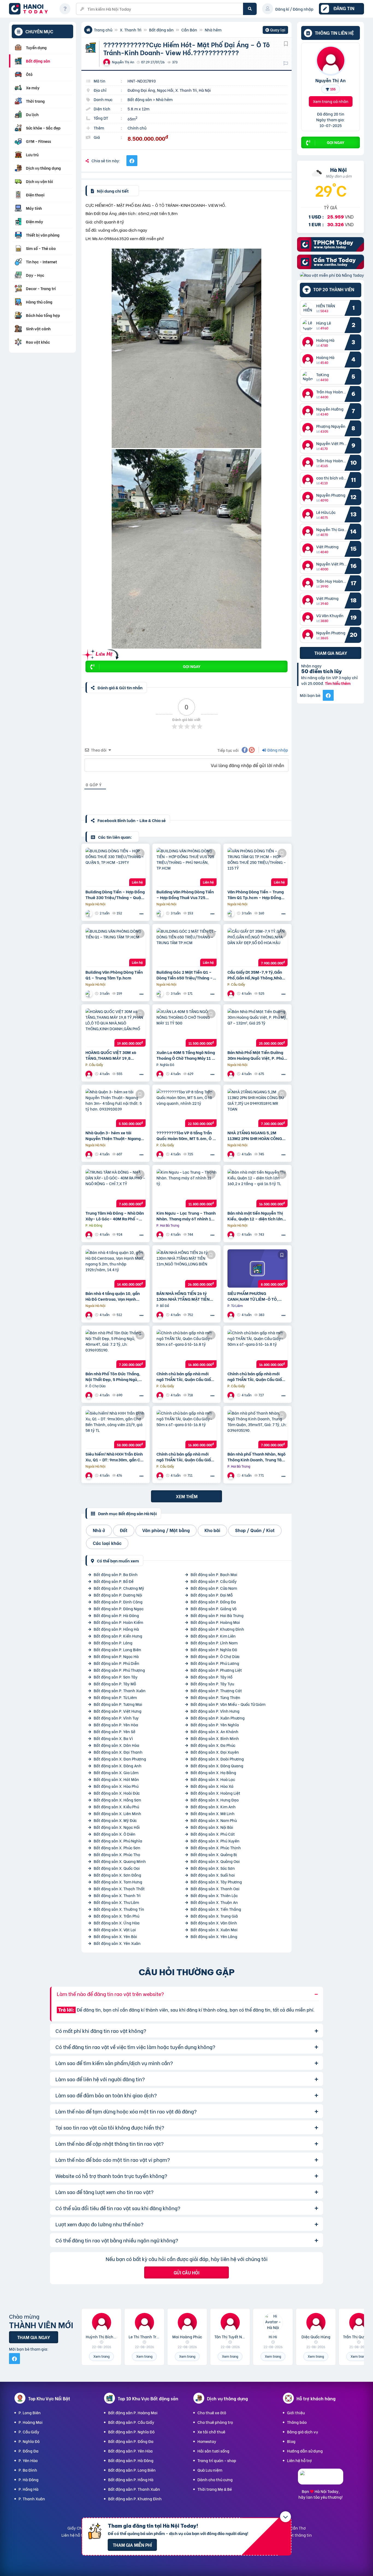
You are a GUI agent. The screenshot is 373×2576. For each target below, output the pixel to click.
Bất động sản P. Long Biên (117, 1649)
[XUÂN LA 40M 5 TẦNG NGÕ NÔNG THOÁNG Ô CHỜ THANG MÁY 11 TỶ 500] (187, 1028)
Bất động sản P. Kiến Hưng (118, 1636)
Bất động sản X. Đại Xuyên (215, 1752)
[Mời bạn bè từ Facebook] (328, 695)
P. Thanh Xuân (32, 2499)
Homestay (207, 2441)
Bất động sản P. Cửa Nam (214, 1588)
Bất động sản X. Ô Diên (115, 1834)
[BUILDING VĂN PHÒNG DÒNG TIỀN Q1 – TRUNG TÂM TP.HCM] (116, 947)
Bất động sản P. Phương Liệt (216, 1670)
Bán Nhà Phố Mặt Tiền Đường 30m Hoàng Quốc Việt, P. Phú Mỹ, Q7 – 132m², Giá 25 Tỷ (256, 1055)
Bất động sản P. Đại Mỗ (212, 1595)
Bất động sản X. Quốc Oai (117, 1868)
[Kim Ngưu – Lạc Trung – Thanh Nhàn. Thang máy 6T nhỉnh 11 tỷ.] (187, 1188)
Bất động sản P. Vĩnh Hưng (215, 1711)
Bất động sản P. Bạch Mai (214, 1574)
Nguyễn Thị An (331, 80)
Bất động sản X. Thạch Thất (119, 1888)
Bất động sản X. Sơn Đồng (117, 1875)
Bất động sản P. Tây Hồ (211, 1677)
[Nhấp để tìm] (250, 9)
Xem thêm (187, 1496)
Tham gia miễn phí (132, 2545)
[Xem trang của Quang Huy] (161, 1234)
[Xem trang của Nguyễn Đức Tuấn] (161, 1074)
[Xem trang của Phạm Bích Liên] (232, 993)
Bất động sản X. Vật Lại (115, 1929)
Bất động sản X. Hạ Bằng (213, 1772)
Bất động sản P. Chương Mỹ (119, 1588)
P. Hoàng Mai (31, 2422)
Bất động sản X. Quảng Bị (214, 1854)
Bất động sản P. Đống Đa (213, 1602)
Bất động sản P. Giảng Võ (214, 1608)
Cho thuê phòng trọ (215, 2422)
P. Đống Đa (29, 2451)
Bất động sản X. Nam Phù (214, 1820)
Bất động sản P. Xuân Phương (218, 1718)
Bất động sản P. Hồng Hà (116, 1629)
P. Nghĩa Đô (29, 2441)
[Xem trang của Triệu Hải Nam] (161, 1154)
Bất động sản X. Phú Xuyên (215, 1841)
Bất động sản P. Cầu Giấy (214, 1581)
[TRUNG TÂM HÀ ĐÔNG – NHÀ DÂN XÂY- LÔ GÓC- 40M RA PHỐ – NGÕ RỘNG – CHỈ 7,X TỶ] (116, 1188)
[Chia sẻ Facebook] (132, 161)
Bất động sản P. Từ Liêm (115, 1697)
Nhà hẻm (213, 30)
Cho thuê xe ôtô (212, 2412)
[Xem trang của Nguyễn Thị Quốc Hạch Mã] (232, 1154)
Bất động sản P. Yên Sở (115, 1731)
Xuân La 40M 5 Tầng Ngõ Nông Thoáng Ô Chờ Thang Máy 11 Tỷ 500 (186, 1055)
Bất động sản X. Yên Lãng (214, 1936)
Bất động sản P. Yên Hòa (116, 1725)
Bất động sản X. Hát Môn (116, 1779)
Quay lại (275, 30)
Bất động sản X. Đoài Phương (217, 1759)
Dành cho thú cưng (215, 2479)
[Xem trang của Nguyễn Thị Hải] (232, 1234)
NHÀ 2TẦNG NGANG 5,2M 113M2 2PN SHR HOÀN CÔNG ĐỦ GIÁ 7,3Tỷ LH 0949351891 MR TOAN (255, 1135)
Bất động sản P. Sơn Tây (116, 1677)
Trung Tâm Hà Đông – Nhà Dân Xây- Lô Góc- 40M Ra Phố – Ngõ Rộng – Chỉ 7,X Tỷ (115, 1216)
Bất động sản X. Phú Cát (213, 1834)
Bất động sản (161, 30)
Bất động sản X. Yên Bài (115, 1936)
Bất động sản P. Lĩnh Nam (214, 1643)
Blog (291, 2441)
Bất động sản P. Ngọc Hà (116, 1656)
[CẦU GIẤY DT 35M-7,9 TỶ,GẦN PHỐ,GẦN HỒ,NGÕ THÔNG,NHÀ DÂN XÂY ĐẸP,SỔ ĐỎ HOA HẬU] (257, 947)
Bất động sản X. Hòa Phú (116, 1786)
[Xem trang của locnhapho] (90, 913)
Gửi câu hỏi (187, 2272)
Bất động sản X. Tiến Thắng (216, 1909)
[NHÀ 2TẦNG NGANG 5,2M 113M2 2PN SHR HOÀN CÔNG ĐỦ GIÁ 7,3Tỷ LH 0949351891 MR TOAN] (257, 1108)
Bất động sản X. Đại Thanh (118, 1752)
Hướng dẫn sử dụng (305, 2451)
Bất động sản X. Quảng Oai (215, 1861)
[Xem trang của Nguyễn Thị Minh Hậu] (232, 1315)
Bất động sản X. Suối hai (213, 1875)
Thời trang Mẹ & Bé (215, 2489)
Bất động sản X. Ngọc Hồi (117, 1827)
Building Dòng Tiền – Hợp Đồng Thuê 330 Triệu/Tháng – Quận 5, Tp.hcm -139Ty (115, 894)
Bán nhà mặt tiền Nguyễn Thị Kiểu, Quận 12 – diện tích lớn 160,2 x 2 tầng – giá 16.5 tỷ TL (256, 1216)
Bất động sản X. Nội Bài (212, 1827)
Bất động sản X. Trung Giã (214, 1916)
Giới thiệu (296, 2412)
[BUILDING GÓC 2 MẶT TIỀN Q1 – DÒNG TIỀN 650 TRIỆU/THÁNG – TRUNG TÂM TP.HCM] (187, 947)
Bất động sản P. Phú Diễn (116, 1663)
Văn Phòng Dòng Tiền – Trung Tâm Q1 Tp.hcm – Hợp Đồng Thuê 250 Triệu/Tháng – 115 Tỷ (257, 894)
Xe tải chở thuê (211, 2432)
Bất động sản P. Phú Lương (215, 1663)
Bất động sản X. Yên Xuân (117, 1943)
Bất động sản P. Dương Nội (118, 1595)
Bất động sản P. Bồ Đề (114, 1581)
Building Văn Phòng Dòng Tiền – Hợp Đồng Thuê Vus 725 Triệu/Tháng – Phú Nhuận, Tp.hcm (185, 894)
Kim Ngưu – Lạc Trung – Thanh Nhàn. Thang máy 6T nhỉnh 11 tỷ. (186, 1216)
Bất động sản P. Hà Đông (116, 1615)
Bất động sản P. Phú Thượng (119, 1670)
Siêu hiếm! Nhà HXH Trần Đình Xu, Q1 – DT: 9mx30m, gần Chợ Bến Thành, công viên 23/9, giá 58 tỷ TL (116, 1457)
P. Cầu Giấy (29, 2432)
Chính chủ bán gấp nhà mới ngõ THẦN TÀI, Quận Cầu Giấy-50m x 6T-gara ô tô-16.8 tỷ (186, 1376)
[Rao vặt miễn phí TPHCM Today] (331, 250)
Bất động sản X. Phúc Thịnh (216, 1848)
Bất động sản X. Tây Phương (216, 1882)
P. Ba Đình (28, 2470)
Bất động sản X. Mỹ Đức (115, 1820)
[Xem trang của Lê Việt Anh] (90, 1395)
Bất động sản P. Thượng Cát (216, 1690)
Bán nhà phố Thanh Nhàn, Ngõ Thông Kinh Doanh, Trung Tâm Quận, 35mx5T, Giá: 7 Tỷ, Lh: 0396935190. (257, 1457)
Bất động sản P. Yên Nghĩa (215, 1725)
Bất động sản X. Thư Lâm (116, 1902)
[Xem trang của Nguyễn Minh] (161, 1315)
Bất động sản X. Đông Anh (118, 1766)
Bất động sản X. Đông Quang (217, 1766)
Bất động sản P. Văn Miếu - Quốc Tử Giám (228, 1704)
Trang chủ (103, 30)
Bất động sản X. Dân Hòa (116, 1745)
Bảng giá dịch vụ (302, 2432)
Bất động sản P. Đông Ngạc (119, 1608)
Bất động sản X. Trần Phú (116, 1916)
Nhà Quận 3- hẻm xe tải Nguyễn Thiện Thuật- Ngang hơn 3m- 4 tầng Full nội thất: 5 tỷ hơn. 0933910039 (115, 1135)
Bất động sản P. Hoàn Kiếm (118, 1622)
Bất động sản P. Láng (113, 1643)
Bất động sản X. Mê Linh (213, 1813)
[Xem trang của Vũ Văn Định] (90, 1234)
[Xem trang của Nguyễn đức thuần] (232, 1074)
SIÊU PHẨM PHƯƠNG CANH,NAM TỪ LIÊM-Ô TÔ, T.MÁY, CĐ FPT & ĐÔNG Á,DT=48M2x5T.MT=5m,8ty (255, 1296)
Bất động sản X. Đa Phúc (213, 1745)
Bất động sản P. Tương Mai (118, 1704)
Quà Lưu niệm (210, 2470)
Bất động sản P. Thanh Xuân (120, 1690)
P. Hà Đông (29, 2479)
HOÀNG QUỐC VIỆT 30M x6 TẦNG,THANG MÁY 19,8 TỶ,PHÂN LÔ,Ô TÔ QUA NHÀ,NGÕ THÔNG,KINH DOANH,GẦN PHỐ (111, 1055)
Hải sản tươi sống (213, 2451)
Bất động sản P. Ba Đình (116, 1574)
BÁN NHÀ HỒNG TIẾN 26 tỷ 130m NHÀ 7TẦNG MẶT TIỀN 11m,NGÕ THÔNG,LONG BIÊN (184, 1296)
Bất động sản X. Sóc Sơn (213, 1868)
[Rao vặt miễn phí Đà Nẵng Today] (332, 275)
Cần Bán (189, 30)
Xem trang (101, 2356)
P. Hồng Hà (29, 2489)
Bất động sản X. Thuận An (214, 1902)
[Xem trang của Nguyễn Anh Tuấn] (161, 1395)
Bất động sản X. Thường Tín (119, 1909)
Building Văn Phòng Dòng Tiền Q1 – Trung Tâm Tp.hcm (114, 975)
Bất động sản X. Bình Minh (215, 1738)
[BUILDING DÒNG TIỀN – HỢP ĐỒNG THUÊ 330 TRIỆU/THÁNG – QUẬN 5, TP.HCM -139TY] (116, 867)
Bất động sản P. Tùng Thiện (215, 1697)
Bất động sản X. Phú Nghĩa (118, 1841)
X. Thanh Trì (131, 30)
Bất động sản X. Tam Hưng (118, 1882)
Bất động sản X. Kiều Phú (116, 1807)
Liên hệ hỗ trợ (299, 2460)
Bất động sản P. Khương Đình (217, 1629)
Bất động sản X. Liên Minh (117, 1813)
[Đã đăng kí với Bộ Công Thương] (321, 2479)
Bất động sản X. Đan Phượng (120, 1759)
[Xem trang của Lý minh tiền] (90, 1154)
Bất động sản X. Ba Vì (113, 1738)
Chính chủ (137, 128)
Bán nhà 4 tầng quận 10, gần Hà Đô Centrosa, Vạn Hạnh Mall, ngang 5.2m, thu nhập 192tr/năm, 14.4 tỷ (113, 1296)
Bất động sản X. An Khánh (214, 1731)
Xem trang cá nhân (331, 101)
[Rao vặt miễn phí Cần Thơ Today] (331, 267)
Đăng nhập (277, 750)
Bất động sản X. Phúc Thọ (117, 1854)
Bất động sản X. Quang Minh (120, 1861)
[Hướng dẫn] (65, 9)
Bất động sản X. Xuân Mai (214, 1929)
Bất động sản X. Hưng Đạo (215, 1800)
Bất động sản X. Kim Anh (213, 1807)
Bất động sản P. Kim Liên (213, 1636)
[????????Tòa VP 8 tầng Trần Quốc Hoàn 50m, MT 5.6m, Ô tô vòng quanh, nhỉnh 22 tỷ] (187, 1108)
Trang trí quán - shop (217, 2460)
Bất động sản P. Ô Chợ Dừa (215, 1656)
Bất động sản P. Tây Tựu (212, 1684)
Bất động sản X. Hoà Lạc (213, 1779)
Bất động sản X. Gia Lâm (116, 1772)
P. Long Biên (30, 2412)
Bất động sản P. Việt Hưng (118, 1711)
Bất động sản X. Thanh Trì (117, 1895)
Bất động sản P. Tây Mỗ (115, 1684)
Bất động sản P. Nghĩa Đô (214, 1649)
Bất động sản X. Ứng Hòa (117, 1923)
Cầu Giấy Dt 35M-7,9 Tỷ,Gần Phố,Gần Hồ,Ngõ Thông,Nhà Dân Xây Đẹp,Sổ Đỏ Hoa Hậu (255, 975)
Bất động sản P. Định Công (118, 1602)
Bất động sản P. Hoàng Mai (215, 1622)
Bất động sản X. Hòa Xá (212, 1786)
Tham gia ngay (331, 653)
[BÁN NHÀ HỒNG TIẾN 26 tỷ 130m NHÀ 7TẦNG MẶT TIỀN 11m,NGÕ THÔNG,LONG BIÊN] (187, 1268)
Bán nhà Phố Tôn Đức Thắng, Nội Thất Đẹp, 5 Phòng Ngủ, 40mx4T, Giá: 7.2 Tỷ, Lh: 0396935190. (113, 1376)
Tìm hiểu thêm (338, 683)
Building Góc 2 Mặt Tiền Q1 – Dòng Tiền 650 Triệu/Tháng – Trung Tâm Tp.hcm (185, 975)
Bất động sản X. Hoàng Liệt (215, 1793)
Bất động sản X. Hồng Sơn (117, 1800)
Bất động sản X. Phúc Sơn (117, 1848)
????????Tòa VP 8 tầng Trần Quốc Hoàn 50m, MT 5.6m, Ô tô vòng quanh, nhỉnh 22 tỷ (187, 1135)
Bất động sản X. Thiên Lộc (214, 1895)
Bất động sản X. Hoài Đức (117, 1793)
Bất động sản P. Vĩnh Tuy (116, 1718)
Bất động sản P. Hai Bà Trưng (217, 1615)
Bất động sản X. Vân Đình (214, 1923)
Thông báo (297, 2422)
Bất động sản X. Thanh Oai (215, 1888)
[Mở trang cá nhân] (309, 308)
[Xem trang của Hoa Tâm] (90, 1315)
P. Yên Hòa (28, 2460)
